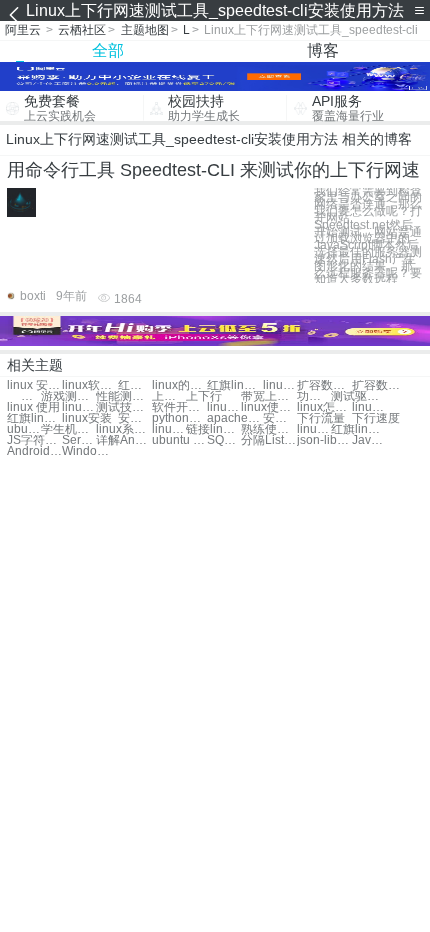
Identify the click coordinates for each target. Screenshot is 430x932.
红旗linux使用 (34, 418)
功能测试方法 (314, 396)
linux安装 (87, 418)
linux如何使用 (369, 407)
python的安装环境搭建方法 (179, 418)
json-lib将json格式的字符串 (324, 440)
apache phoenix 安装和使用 (234, 418)
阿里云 (23, 30)
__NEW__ (24, 396)
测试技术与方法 (123, 407)
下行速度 (376, 418)
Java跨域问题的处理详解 (369, 440)
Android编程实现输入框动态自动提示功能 (34, 451)
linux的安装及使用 (179, 385)
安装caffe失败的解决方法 (280, 418)
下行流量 (321, 418)
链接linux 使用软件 (213, 429)
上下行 (169, 396)
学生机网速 (68, 429)
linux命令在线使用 (314, 429)
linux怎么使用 (324, 407)
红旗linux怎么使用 (358, 429)
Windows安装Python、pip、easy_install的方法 (89, 451)
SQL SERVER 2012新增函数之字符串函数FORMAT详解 (224, 440)
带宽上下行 (268, 396)
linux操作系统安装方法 (280, 385)
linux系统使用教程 (123, 429)
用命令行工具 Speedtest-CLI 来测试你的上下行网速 (213, 170)
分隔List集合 (268, 440)
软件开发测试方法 (179, 407)
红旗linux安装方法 (135, 385)
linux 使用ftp (169, 429)
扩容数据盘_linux (324, 385)
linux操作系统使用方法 (224, 407)
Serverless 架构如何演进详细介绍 (79, 440)
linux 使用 (33, 407)
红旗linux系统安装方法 (234, 385)
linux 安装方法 (34, 385)
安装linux (135, 418)
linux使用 (79, 407)
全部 (108, 50)
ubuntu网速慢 (24, 429)
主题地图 (145, 30)
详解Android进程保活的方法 (123, 440)
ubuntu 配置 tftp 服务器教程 (179, 440)
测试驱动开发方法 (358, 396)
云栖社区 (82, 30)
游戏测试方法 (68, 396)
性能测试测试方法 (123, 396)
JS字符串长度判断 (34, 440)
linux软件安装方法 (89, 385)
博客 (323, 50)
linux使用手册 (268, 407)
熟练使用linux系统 (268, 429)
